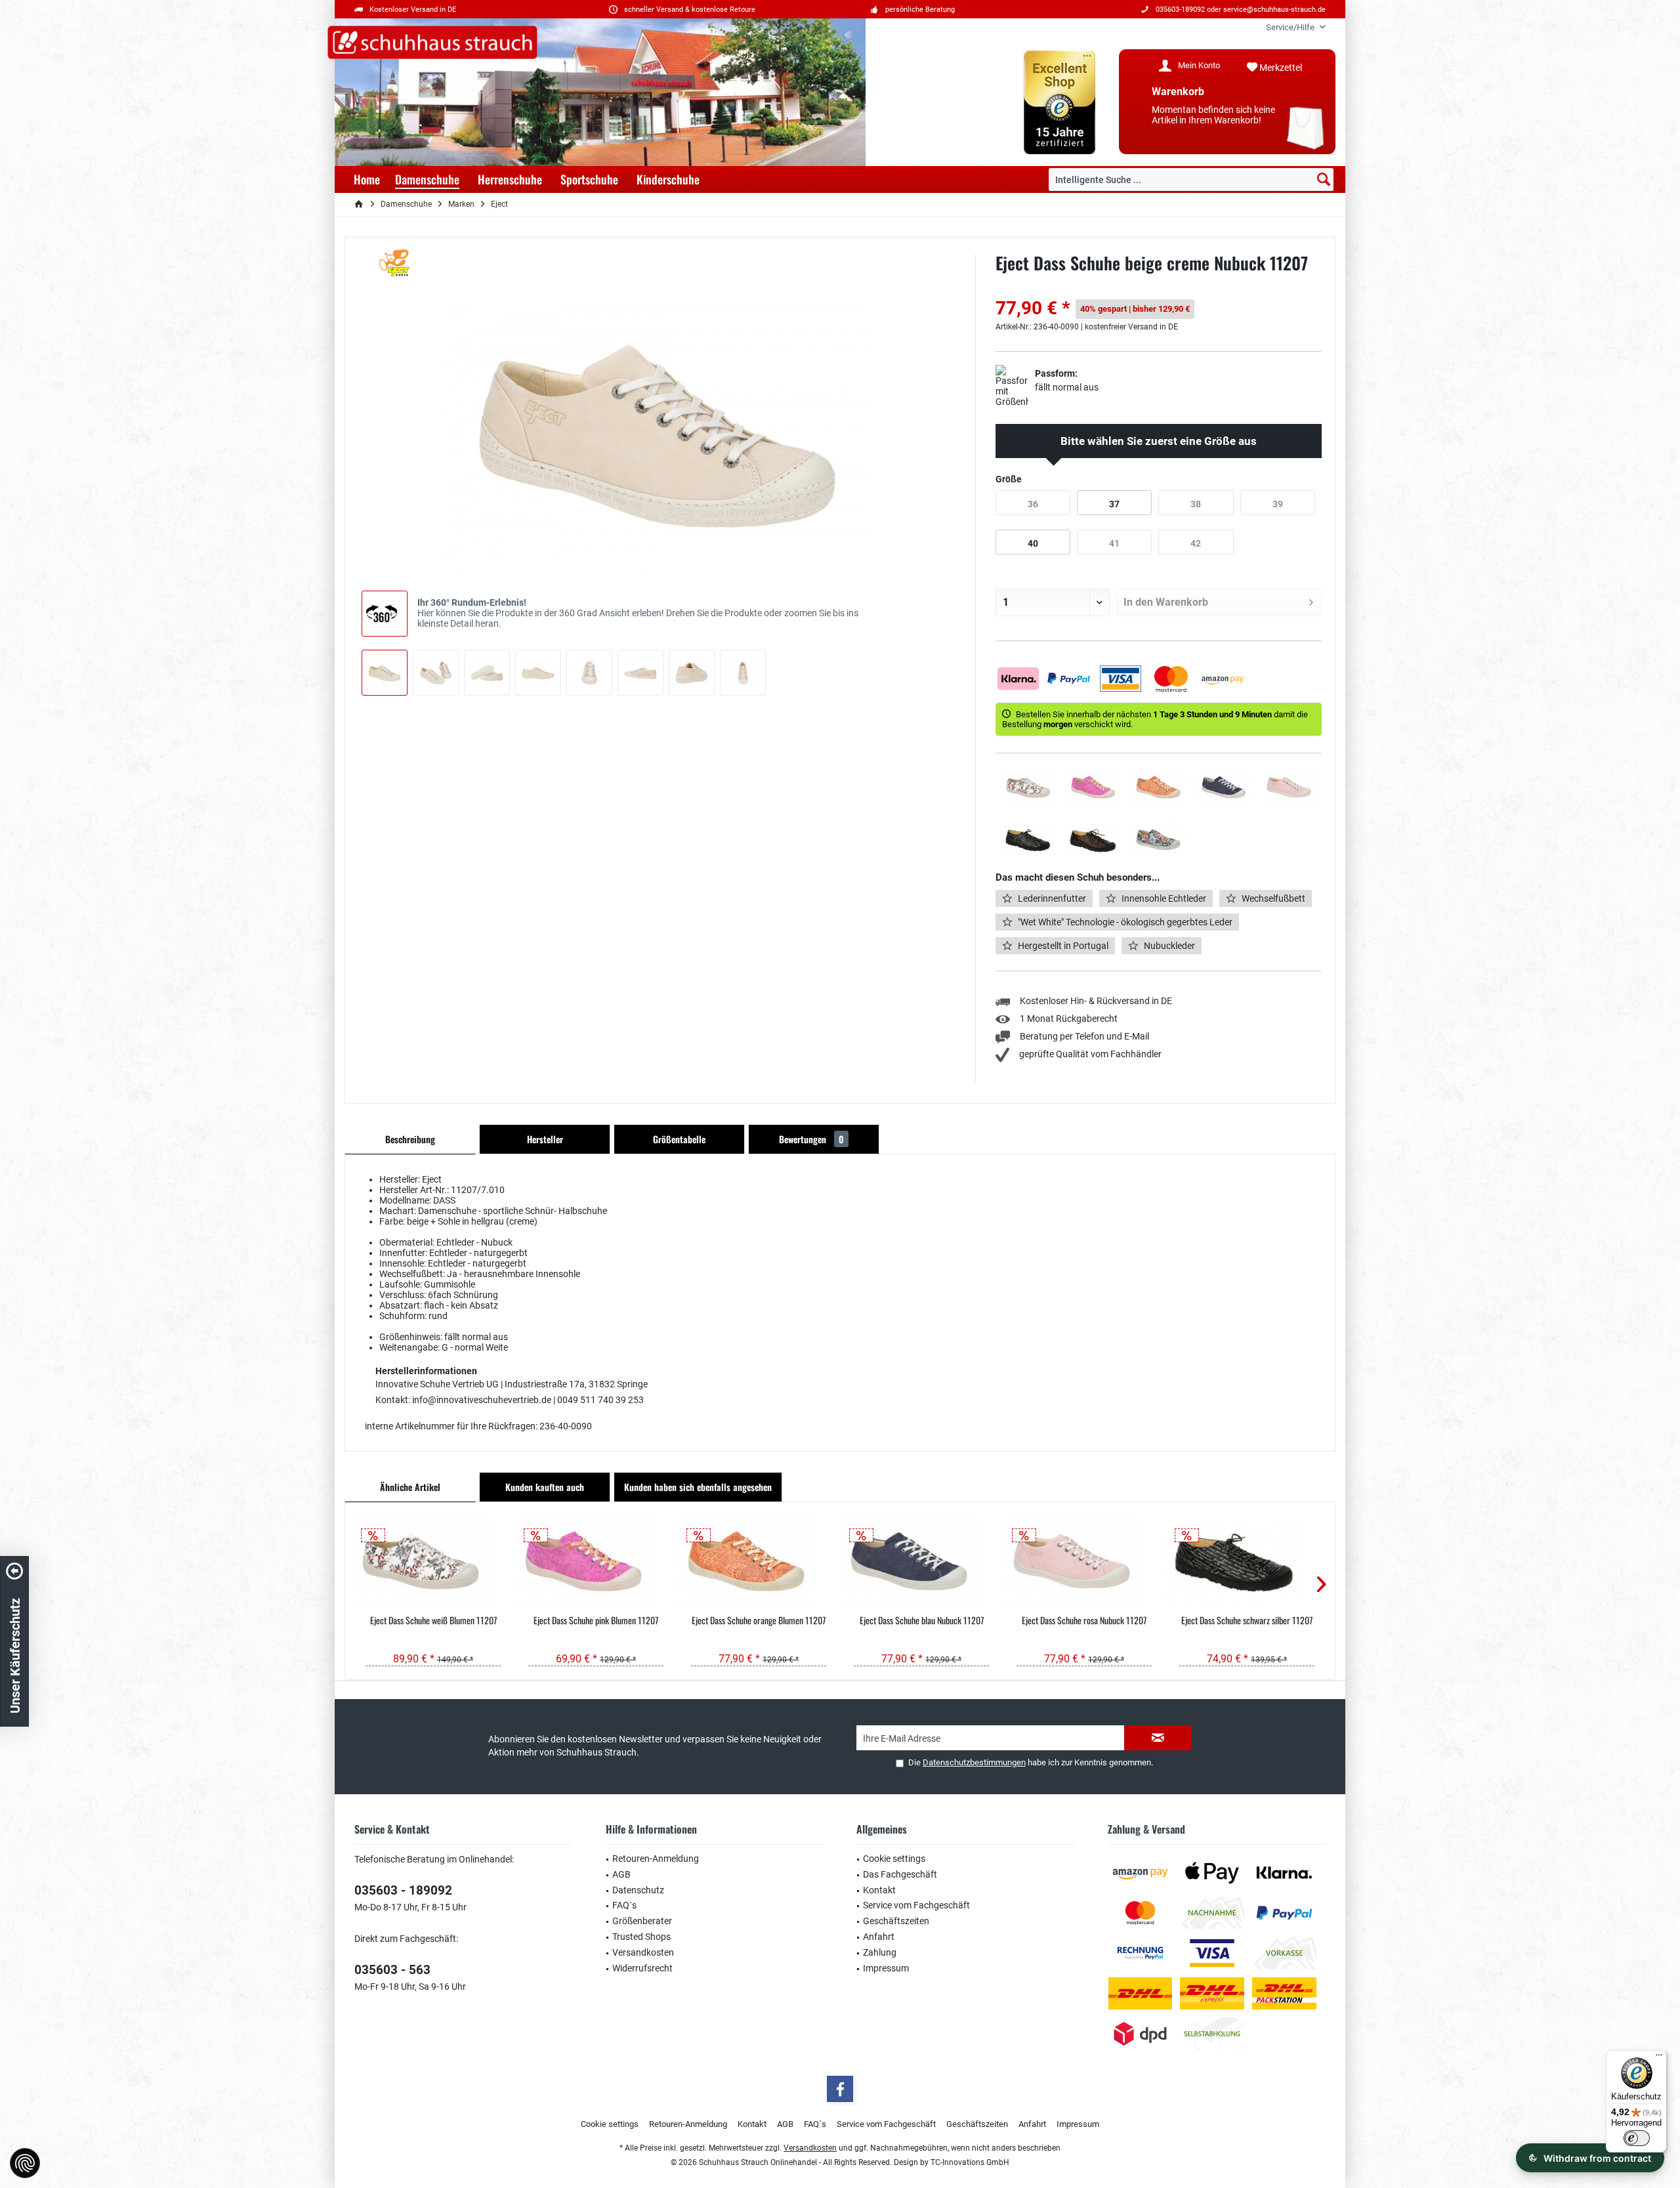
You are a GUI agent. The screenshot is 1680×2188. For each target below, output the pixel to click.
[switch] (1637, 2138)
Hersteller (545, 1139)
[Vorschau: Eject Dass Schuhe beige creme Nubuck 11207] (385, 673)
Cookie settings (894, 1859)
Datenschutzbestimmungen (974, 1762)
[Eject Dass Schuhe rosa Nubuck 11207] (1084, 1561)
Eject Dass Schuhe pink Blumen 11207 (596, 1620)
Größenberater (642, 1921)
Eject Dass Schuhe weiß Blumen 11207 (433, 1620)
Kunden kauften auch (545, 1487)
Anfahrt (879, 1937)
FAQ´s (624, 1905)
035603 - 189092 (403, 1890)
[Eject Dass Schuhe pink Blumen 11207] (596, 1561)
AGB (621, 1874)
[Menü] (1659, 2058)
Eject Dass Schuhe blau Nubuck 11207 (922, 1620)
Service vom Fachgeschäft (916, 1905)
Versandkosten (643, 1952)
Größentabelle (679, 1139)
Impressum (886, 1968)
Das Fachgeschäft (900, 1874)
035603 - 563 (392, 1970)
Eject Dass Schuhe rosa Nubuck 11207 (1084, 1620)
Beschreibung (410, 1139)
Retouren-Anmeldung (656, 1859)
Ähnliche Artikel (410, 1487)
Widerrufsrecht (642, 1968)
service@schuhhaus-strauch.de (1274, 10)
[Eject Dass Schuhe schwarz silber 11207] (1247, 1561)
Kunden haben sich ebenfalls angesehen (698, 1487)
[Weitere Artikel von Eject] (397, 263)
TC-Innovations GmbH (970, 2162)
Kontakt (879, 1890)
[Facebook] (840, 2089)
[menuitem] (1291, 27)
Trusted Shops (641, 1937)
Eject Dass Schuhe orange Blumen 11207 (759, 1620)
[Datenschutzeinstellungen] (25, 2163)
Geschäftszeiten (896, 1921)
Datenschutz (638, 1890)
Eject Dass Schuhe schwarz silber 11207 (1247, 1620)
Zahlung (880, 1952)
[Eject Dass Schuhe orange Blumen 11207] (759, 1561)
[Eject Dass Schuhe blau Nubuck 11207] (921, 1561)
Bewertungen (811, 1139)
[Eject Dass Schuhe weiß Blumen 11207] (433, 1561)
